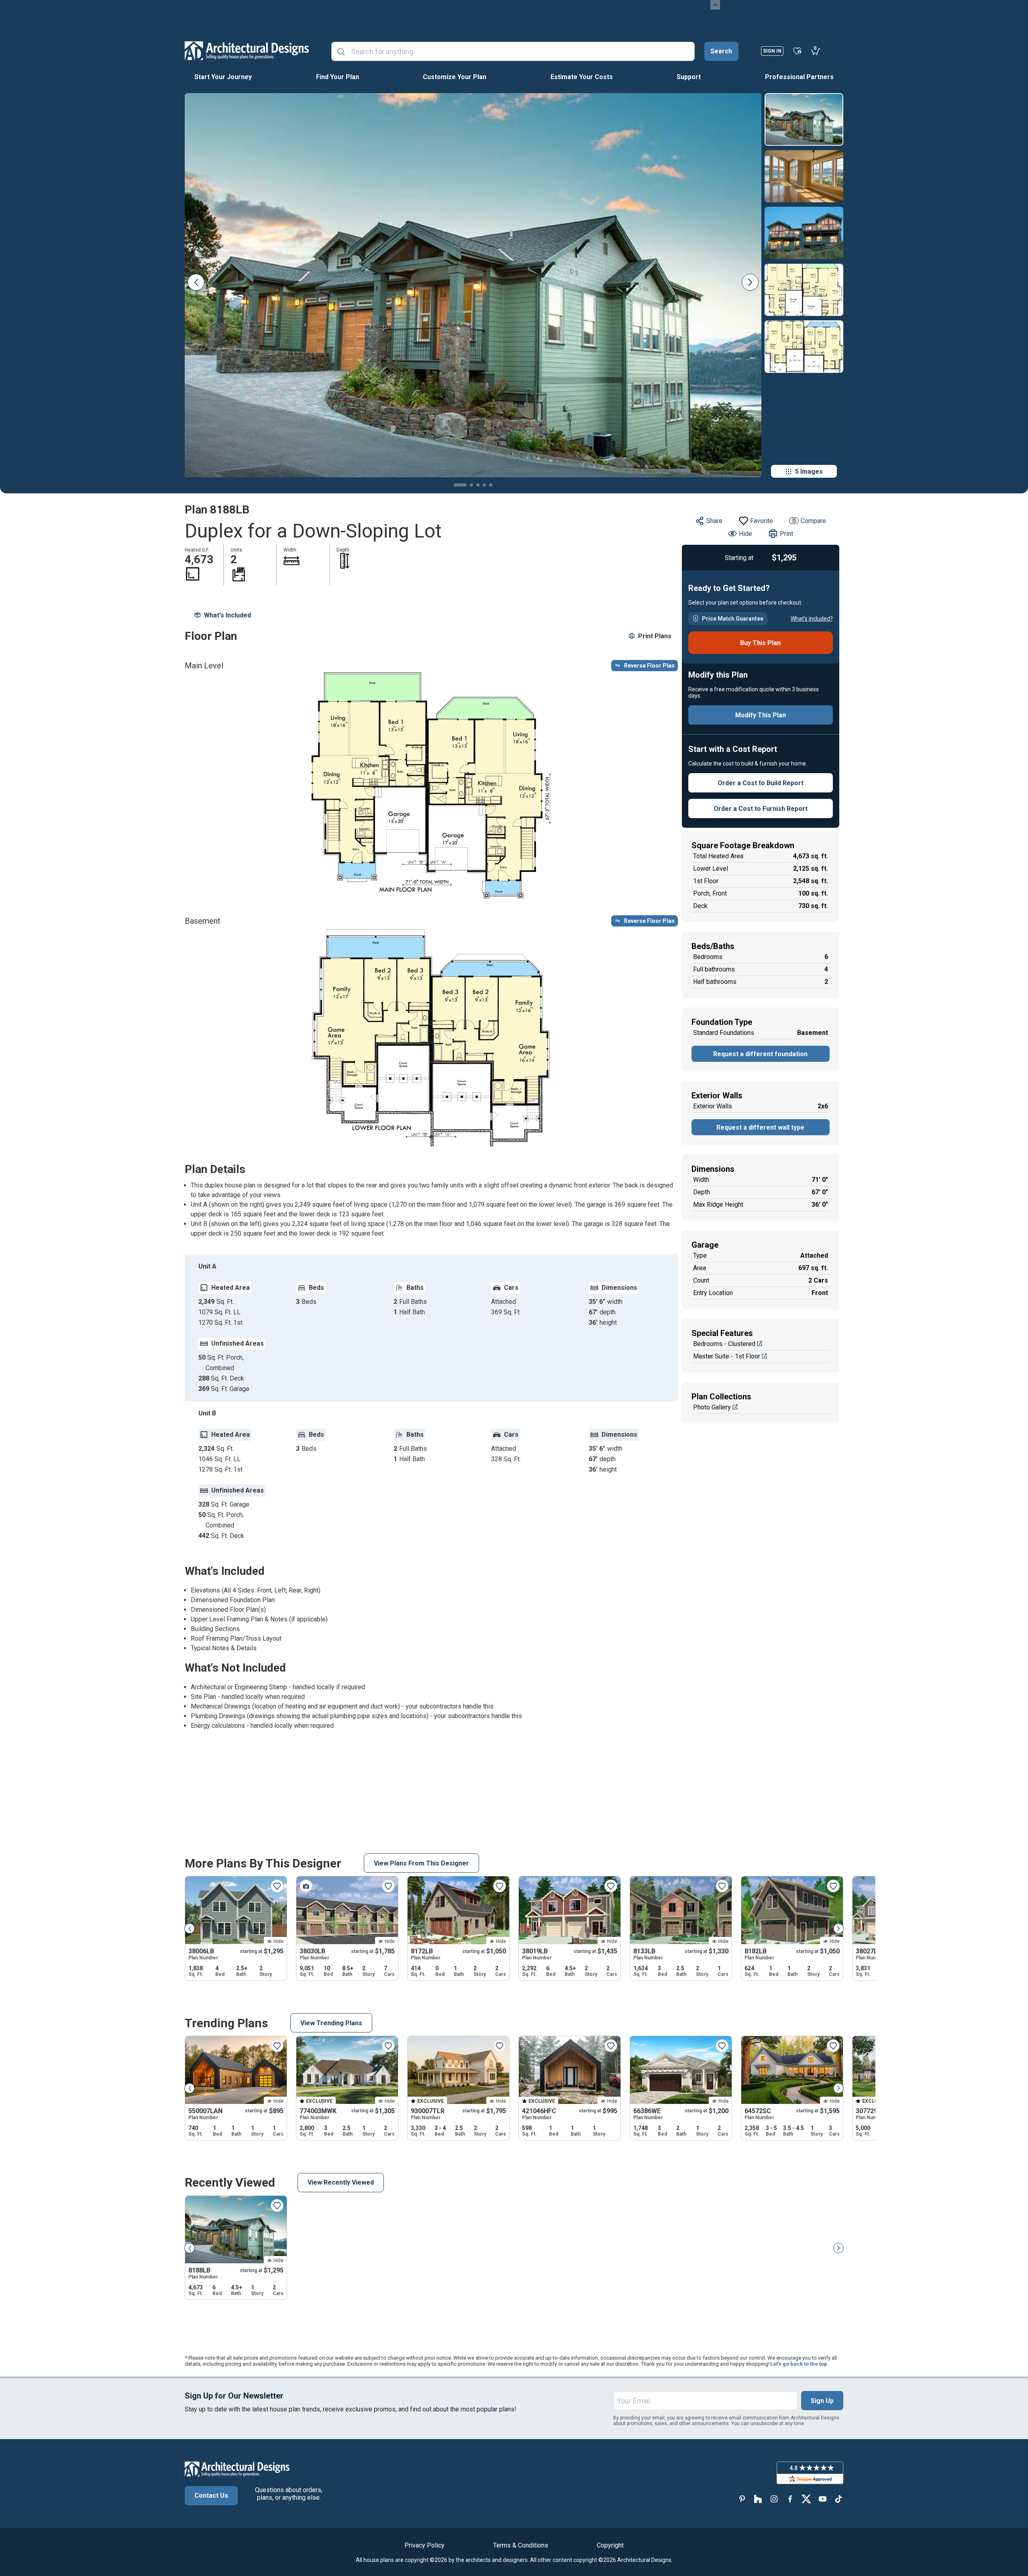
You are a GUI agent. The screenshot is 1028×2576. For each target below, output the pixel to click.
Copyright (610, 2545)
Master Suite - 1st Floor (727, 1356)
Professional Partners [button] (799, 77)
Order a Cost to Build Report (761, 783)
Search (721, 51)
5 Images (809, 471)
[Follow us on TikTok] (838, 2499)
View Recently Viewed (341, 2182)
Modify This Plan (761, 715)
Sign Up (822, 2401)
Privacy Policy (424, 2545)
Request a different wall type (760, 1127)
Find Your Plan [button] (338, 77)
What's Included (227, 615)
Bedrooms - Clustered (724, 1344)
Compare (813, 521)
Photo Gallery (712, 1407)
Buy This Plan (760, 643)
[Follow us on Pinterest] (742, 2499)
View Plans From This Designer (421, 1863)
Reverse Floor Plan (649, 666)
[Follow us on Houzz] (758, 2499)
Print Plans (655, 636)
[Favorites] (797, 51)
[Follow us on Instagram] (774, 2499)
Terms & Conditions (521, 2545)
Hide (746, 534)
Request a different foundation (760, 1054)
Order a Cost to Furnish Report (761, 809)
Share (714, 521)
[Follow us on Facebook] (790, 2499)
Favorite (762, 521)
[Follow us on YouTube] (822, 2499)
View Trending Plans (331, 2023)
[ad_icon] (247, 51)
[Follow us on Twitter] (806, 2499)
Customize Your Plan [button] (455, 77)
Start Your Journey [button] (223, 77)
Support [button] (689, 77)
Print (786, 534)
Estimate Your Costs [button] (582, 77)
